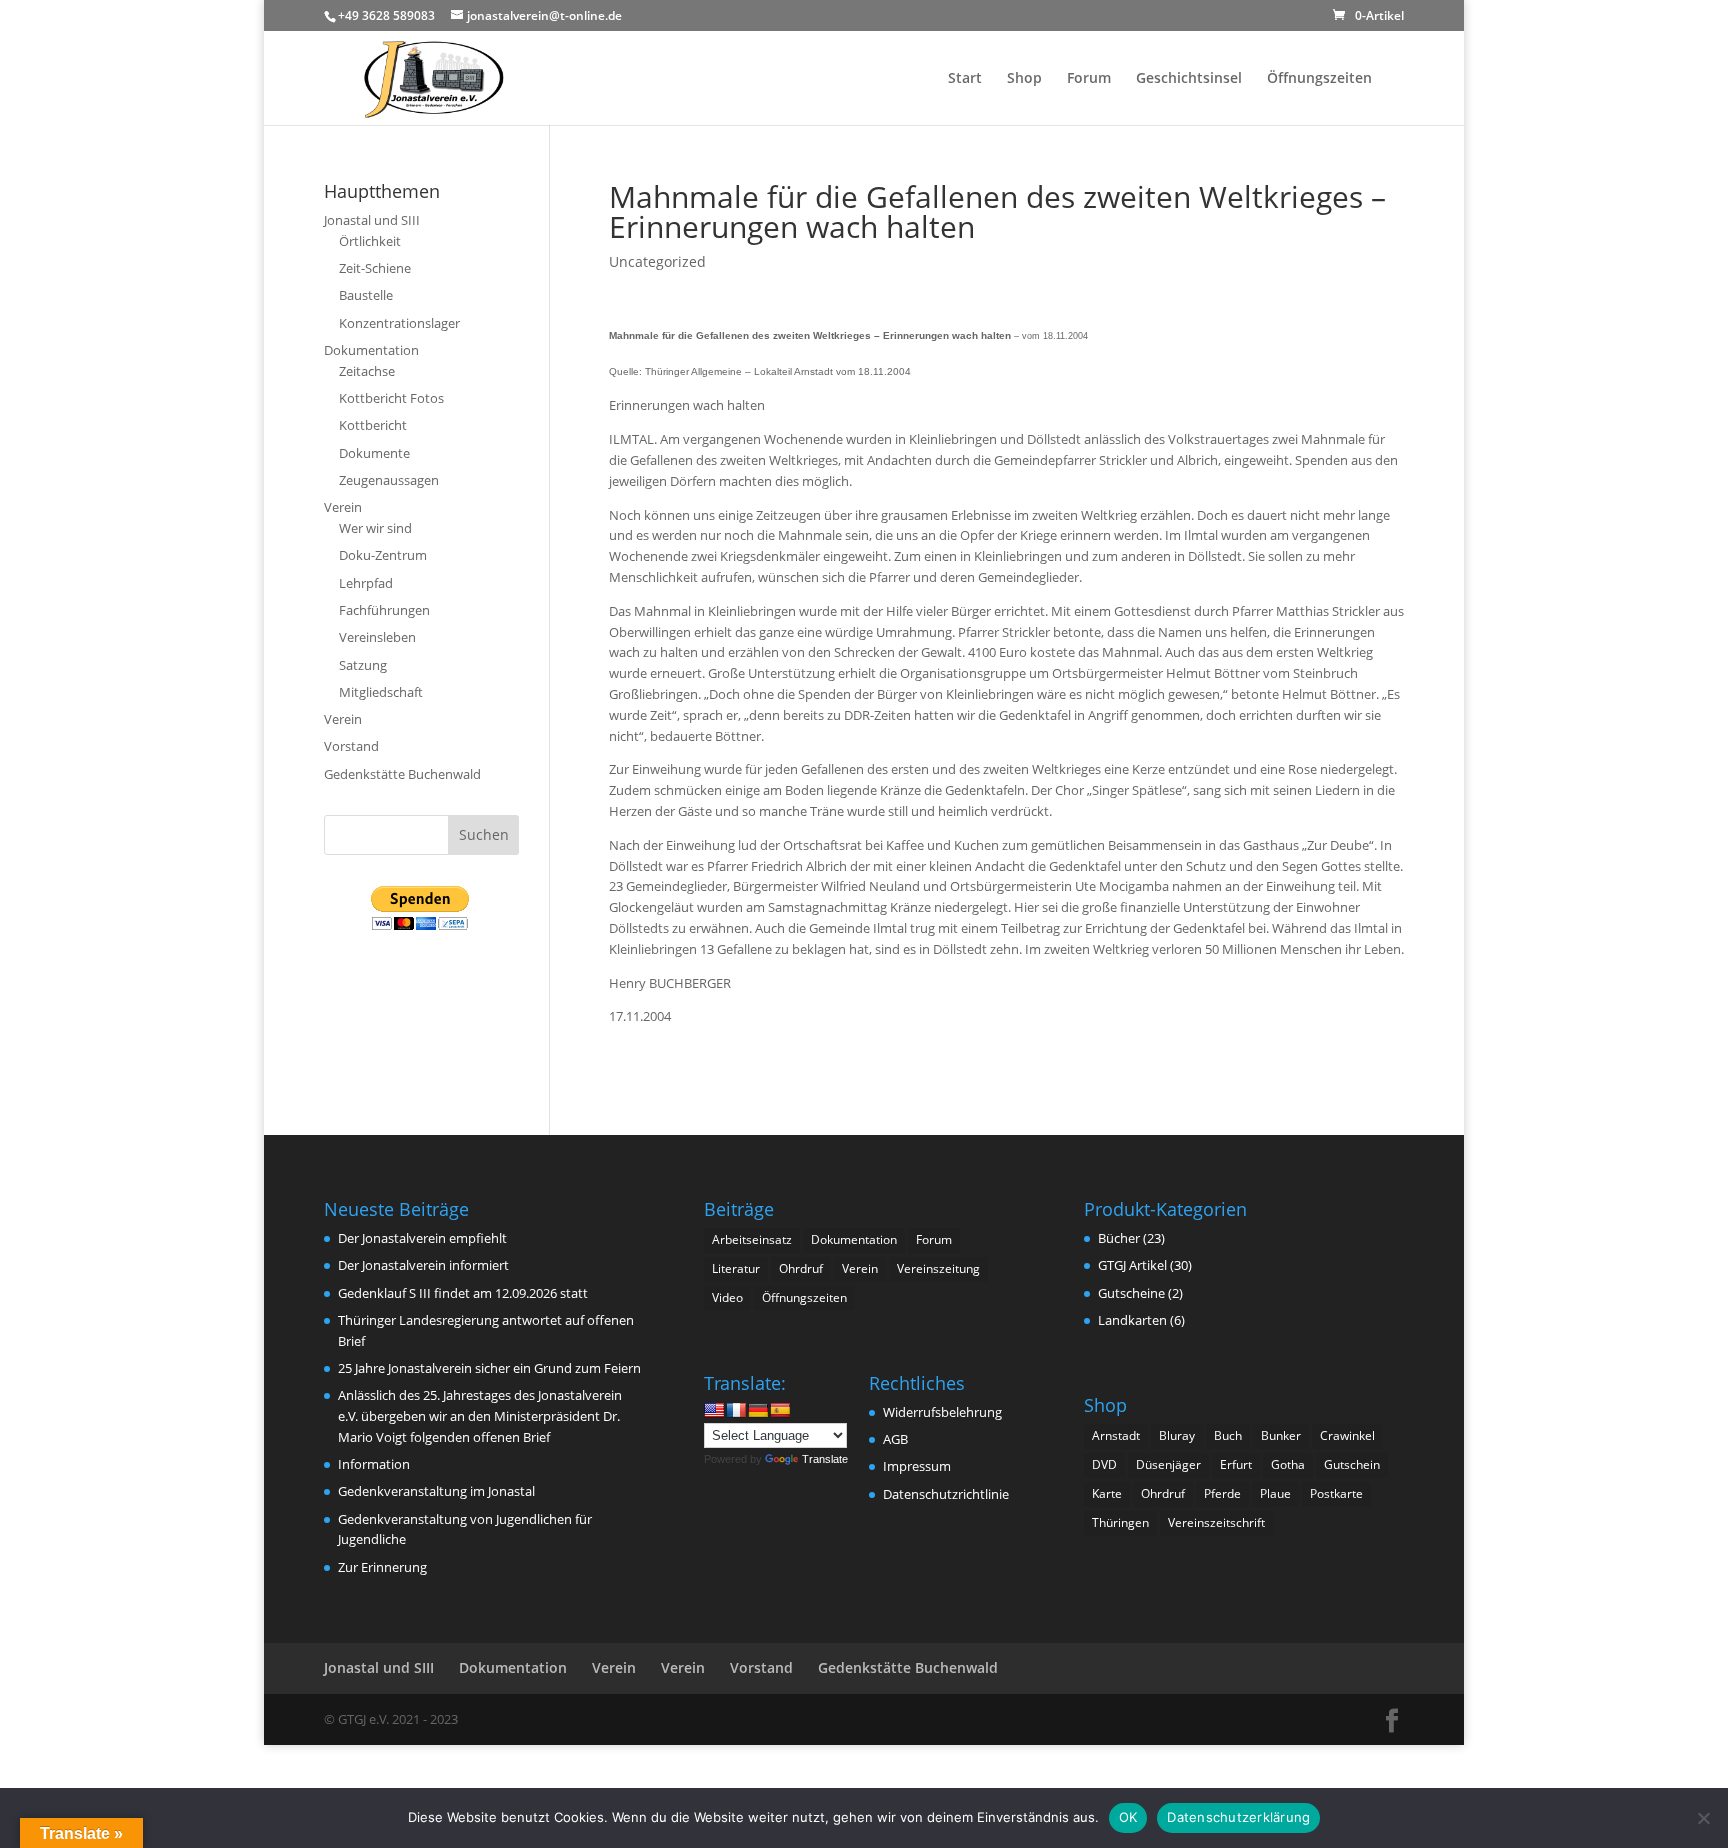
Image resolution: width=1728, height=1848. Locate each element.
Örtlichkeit (370, 241)
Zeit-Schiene (375, 268)
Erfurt (1236, 1464)
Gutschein (1352, 1464)
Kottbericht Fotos (391, 398)
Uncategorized (657, 261)
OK (1128, 1817)
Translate (825, 1459)
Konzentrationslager (399, 323)
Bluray (1177, 1435)
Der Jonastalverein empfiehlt (422, 1238)
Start (965, 79)
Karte (1107, 1493)
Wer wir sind (375, 528)
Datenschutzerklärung (1238, 1817)
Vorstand (351, 746)
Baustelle (366, 295)
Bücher (1119, 1238)
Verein (343, 507)
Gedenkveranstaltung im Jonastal (436, 1491)
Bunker (1281, 1435)
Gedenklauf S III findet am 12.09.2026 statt (463, 1293)
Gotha (1288, 1464)
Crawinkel (1347, 1435)
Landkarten (1132, 1320)
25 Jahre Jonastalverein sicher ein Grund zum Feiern (489, 1368)
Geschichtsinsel (1189, 79)
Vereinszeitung (938, 1268)
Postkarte (1336, 1493)
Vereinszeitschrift (1216, 1522)
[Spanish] (780, 1410)
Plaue (1275, 1493)
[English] (714, 1410)
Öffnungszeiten (1319, 79)
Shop (1024, 79)
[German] (758, 1410)
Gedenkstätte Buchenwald (402, 774)
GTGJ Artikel (1132, 1265)
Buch (1228, 1435)
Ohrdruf (801, 1268)
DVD (1104, 1464)
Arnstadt (1116, 1435)
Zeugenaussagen (389, 480)
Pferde (1222, 1493)
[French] (736, 1410)
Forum (1089, 79)
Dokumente (374, 453)
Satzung (363, 665)
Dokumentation (371, 350)
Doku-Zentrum (383, 555)
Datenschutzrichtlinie (946, 1494)
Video (727, 1297)
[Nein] (1703, 1818)
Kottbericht (373, 425)
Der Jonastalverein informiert (423, 1265)
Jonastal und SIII (372, 220)
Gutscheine (1131, 1293)
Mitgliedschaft (381, 692)
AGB (895, 1439)
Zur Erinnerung (382, 1567)
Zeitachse (367, 371)
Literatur (736, 1268)
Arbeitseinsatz (752, 1239)
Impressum (917, 1466)
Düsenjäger (1168, 1464)
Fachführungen (384, 610)
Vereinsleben (377, 637)
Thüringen (1120, 1522)
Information (374, 1464)
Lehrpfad (366, 583)
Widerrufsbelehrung (942, 1412)
